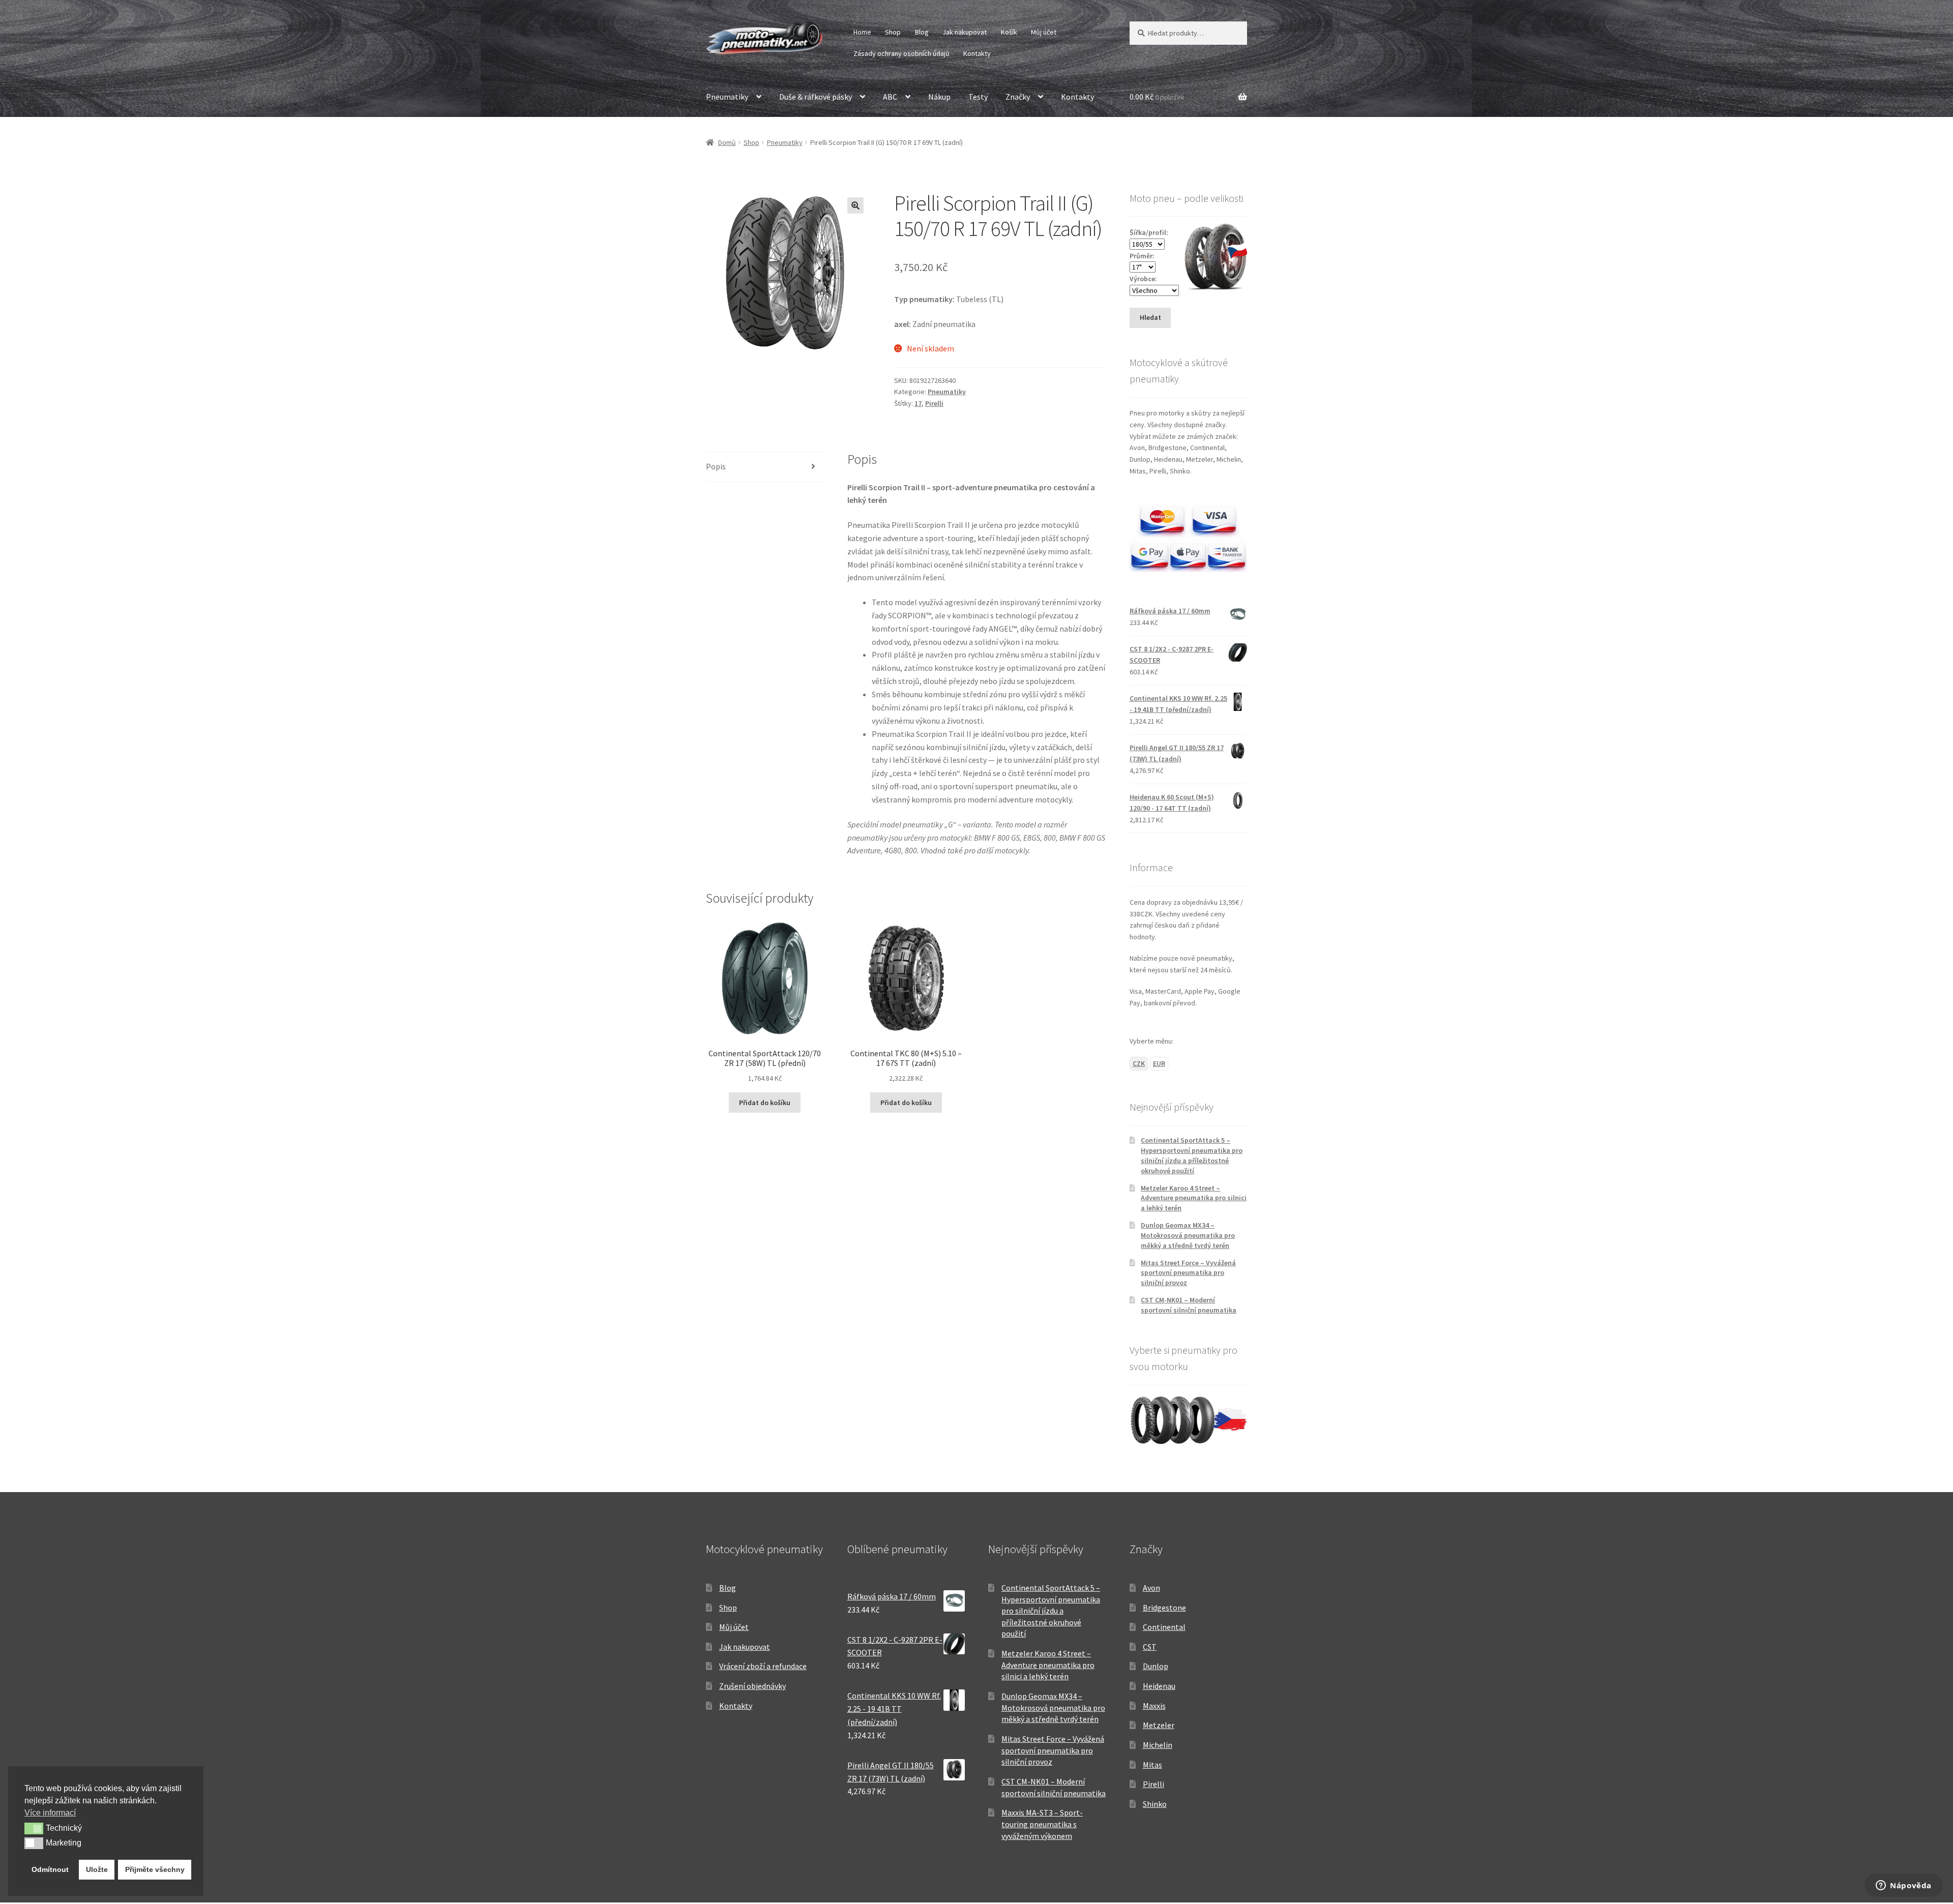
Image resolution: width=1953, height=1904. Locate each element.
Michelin (1158, 1745)
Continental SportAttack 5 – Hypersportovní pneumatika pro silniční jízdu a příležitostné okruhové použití (1192, 1155)
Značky (1018, 97)
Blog (922, 32)
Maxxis (1154, 1706)
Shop (893, 32)
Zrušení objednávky (752, 1686)
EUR (1159, 1063)
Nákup (939, 97)
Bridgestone (1164, 1608)
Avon (1151, 1588)
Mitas (1152, 1765)
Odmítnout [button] (50, 1869)
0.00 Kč (1157, 97)
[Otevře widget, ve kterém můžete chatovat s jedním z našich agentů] (1904, 1886)
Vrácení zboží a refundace (763, 1666)
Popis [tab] (716, 466)
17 (918, 403)
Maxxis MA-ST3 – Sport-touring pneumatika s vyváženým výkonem (1042, 1824)
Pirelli (934, 403)
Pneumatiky (727, 97)
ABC (890, 97)
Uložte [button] (97, 1869)
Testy (978, 97)
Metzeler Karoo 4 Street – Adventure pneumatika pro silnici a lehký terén (1194, 1198)
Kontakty (977, 53)
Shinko (1155, 1804)
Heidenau (1159, 1686)
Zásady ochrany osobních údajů (901, 53)
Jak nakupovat (965, 32)
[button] (855, 205)
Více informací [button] (50, 1813)
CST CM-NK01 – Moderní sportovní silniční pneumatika (1189, 1305)
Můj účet (1044, 32)
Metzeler (1159, 1725)
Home (862, 32)
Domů (727, 142)
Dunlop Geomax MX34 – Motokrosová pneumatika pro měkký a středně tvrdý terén (1188, 1235)
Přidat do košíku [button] (765, 1103)
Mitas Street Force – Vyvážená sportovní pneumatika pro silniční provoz (1188, 1273)
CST (1150, 1647)
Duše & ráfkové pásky (816, 97)
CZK (1139, 1063)
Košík (1009, 32)
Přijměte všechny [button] (155, 1869)
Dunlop (1156, 1666)
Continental (1164, 1627)
